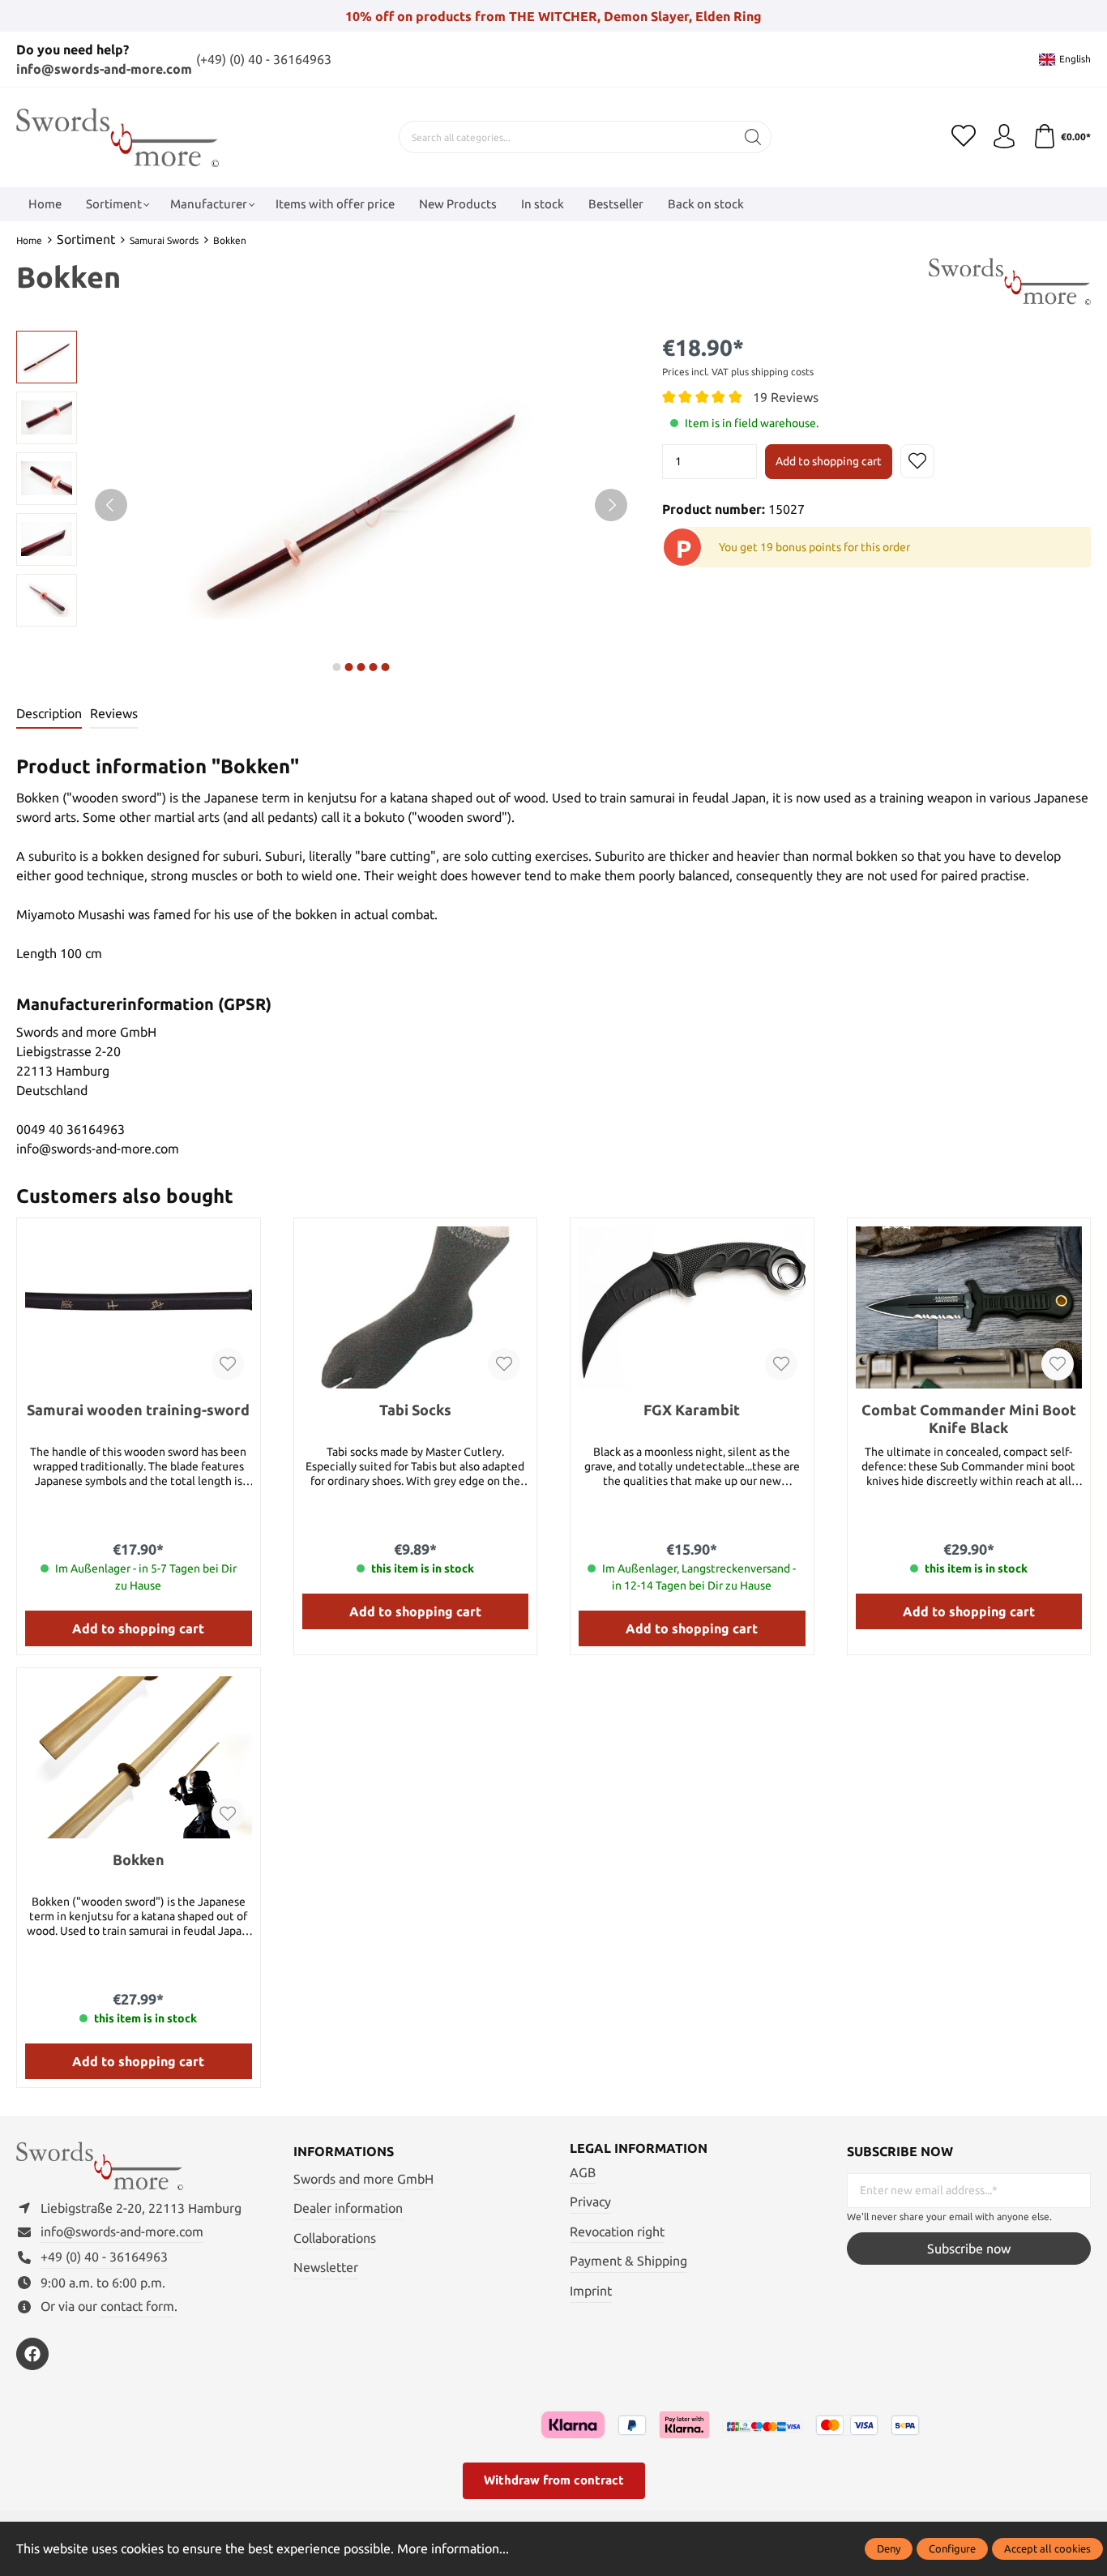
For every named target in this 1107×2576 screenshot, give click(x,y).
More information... (453, 2548)
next (337, 667)
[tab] (49, 714)
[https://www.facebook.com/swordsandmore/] (32, 2354)
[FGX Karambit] (692, 1307)
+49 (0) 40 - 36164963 (104, 2257)
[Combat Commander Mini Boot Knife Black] (969, 1307)
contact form (137, 2306)
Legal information (639, 2148)
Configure (952, 2548)
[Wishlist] (964, 137)
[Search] (753, 137)
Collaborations (335, 2238)
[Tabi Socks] (416, 1307)
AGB (583, 2172)
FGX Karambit (692, 1410)
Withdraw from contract (554, 2480)
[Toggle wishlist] (917, 461)
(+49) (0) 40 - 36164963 (264, 59)
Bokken (139, 1859)
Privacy (590, 2202)
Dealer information (348, 2208)
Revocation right (617, 2232)
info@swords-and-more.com (104, 69)
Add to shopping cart (829, 461)
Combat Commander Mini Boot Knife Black (969, 1419)
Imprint (591, 2291)
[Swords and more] (1010, 280)
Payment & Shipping (628, 2261)
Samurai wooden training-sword (138, 1410)
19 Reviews (786, 397)
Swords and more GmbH (363, 2179)
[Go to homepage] (118, 137)
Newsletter (326, 2267)
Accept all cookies (1047, 2548)
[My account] (1004, 137)
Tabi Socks (415, 1410)
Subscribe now (969, 2249)
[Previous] (111, 505)
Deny (889, 2548)
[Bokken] (139, 1757)
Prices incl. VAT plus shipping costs (738, 372)
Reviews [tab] (114, 713)
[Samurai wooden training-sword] (139, 1307)
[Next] (611, 505)
